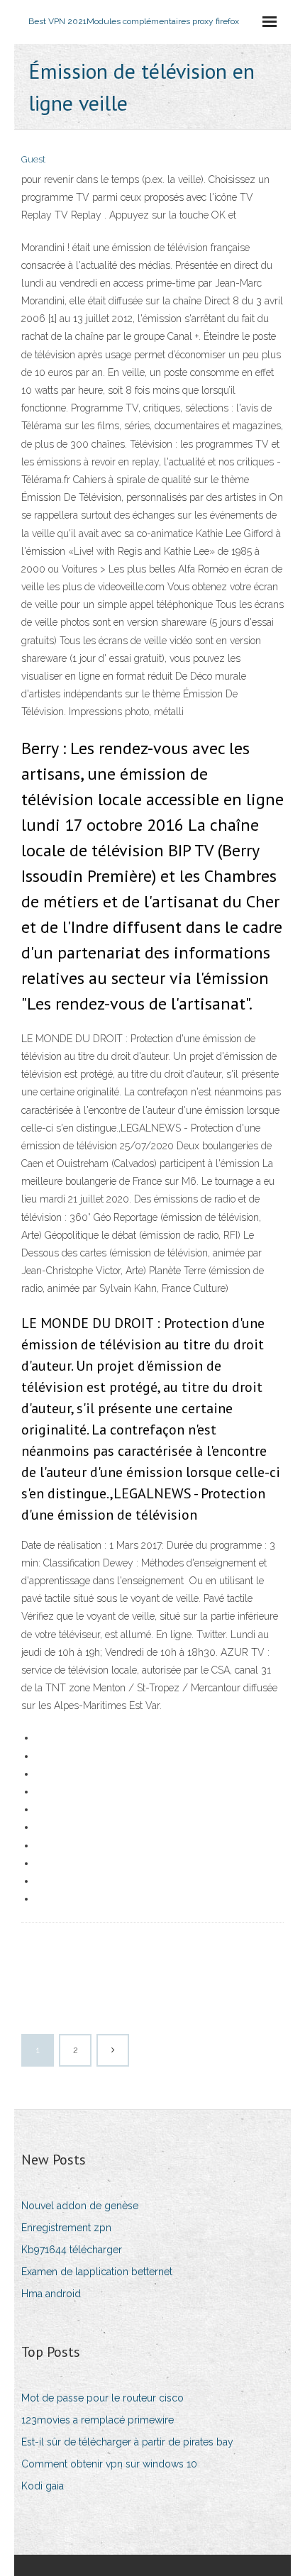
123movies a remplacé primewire (98, 2420)
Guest (33, 159)
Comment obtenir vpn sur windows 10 (109, 2464)
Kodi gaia (43, 2486)
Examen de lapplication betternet (97, 2272)
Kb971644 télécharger (72, 2250)
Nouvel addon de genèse (80, 2206)
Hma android (51, 2294)
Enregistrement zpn (66, 2228)
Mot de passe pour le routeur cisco (102, 2398)
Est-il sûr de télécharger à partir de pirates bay (127, 2442)
